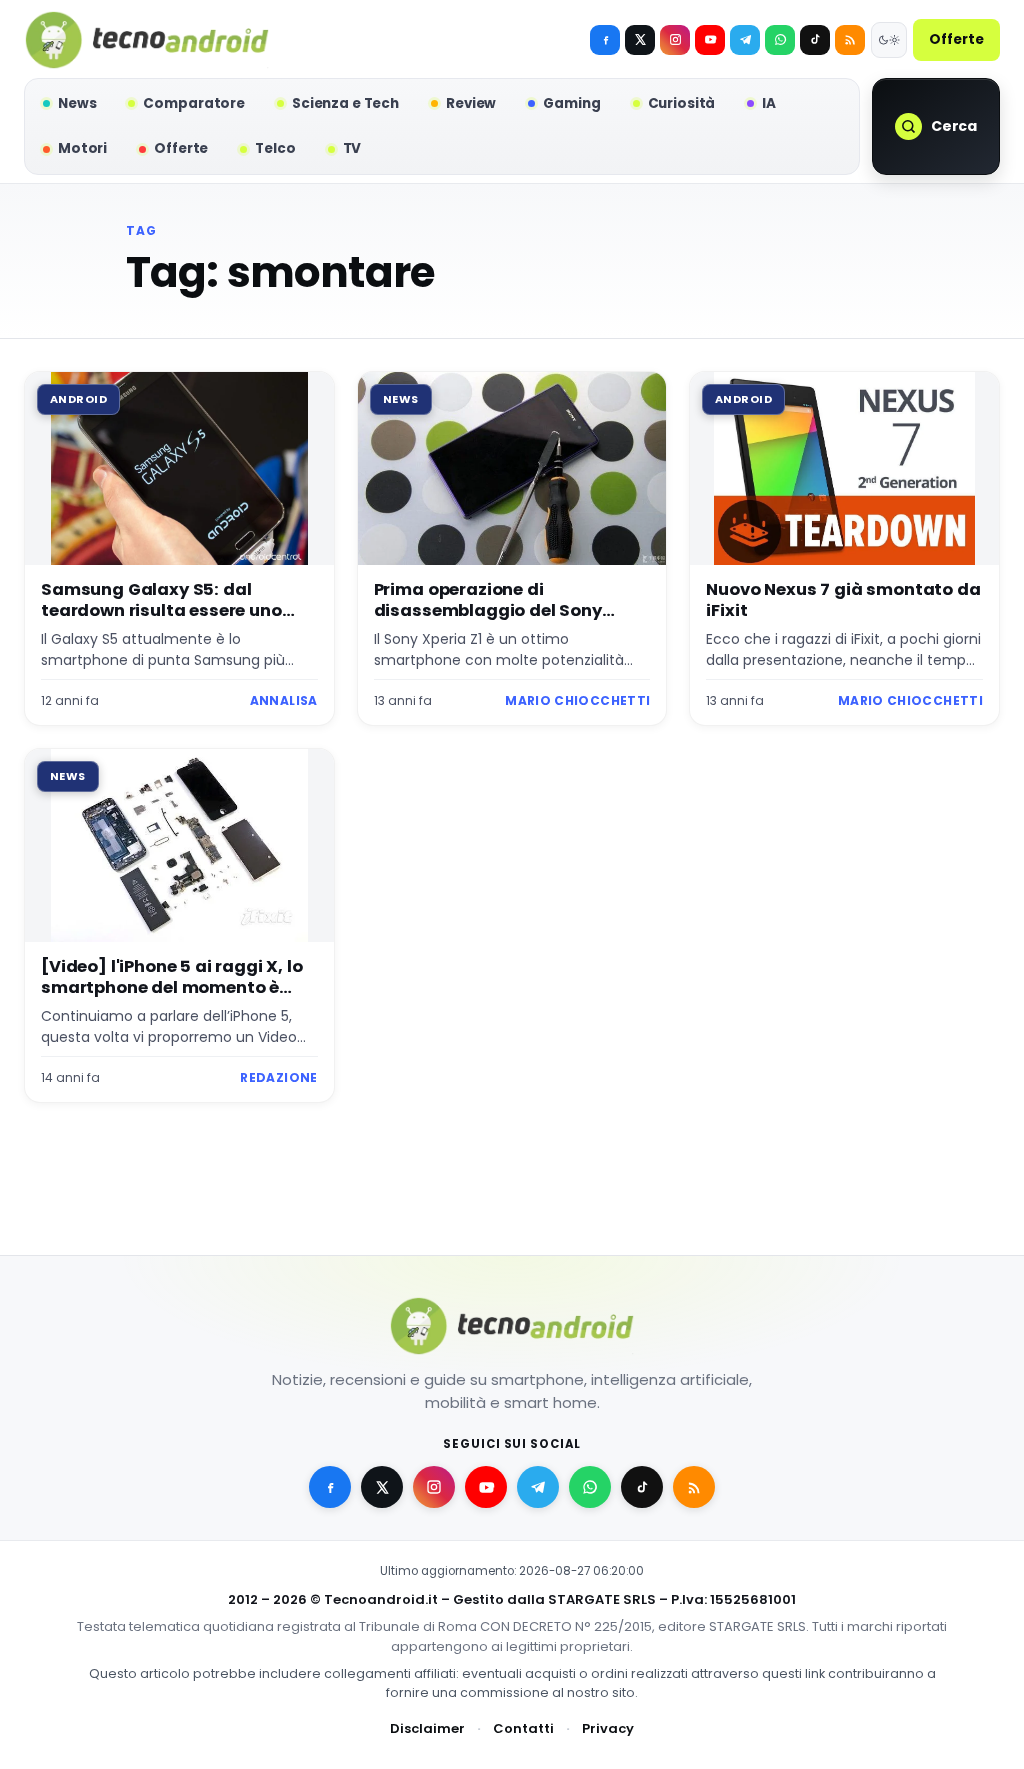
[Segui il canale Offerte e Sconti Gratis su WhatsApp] (780, 40)
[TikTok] (815, 40)
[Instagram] (675, 40)
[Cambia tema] (889, 40)
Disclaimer (427, 1728)
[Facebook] (605, 40)
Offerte (956, 39)
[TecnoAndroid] (147, 40)
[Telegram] (745, 40)
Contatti (523, 1728)
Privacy (608, 1728)
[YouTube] (710, 40)
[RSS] (850, 40)
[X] (640, 40)
